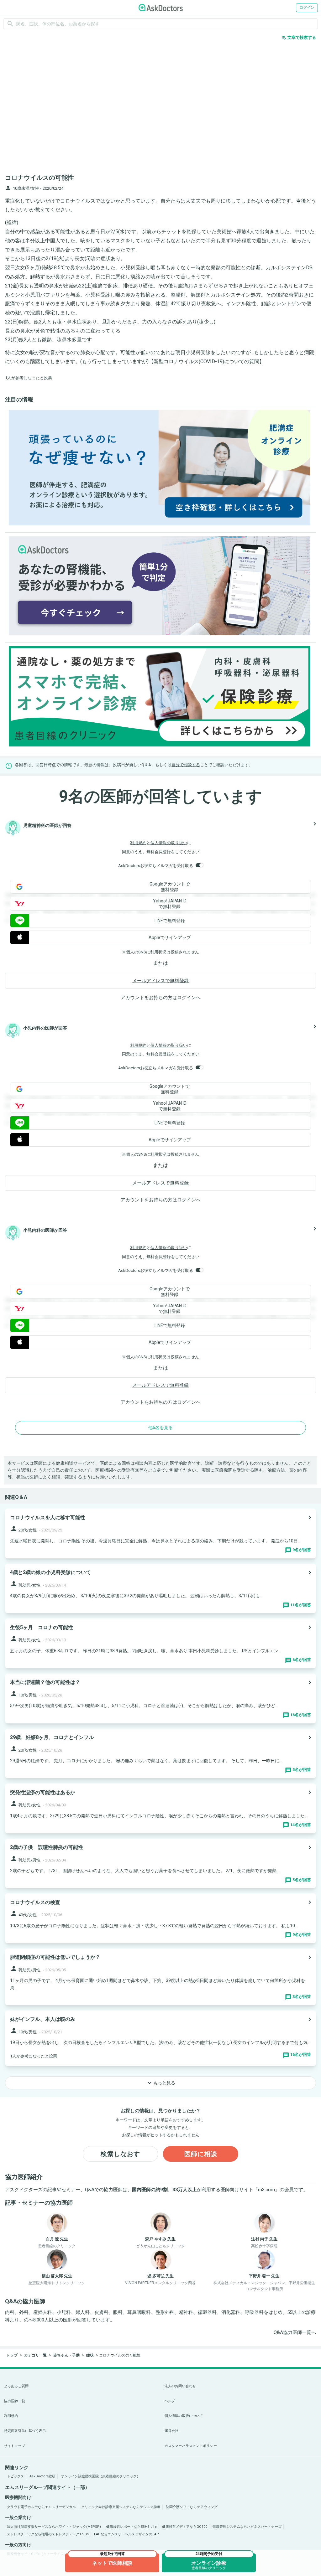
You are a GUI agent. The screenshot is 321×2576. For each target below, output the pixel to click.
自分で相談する (186, 765)
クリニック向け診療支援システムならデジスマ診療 (121, 2507)
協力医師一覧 (15, 2401)
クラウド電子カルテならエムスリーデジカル (41, 2507)
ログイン (307, 8)
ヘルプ (170, 2401)
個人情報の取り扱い (169, 843)
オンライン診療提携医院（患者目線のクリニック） (100, 2476)
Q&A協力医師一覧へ (295, 2332)
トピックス (16, 2476)
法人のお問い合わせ (180, 2386)
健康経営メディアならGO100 (185, 2527)
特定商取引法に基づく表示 (25, 2431)
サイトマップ (15, 2446)
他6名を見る (160, 1427)
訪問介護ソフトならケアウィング (192, 2507)
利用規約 (138, 843)
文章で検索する (299, 38)
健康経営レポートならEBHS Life (132, 2527)
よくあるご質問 (16, 2386)
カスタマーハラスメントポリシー (191, 2446)
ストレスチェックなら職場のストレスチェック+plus (48, 2534)
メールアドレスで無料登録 (160, 981)
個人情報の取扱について (184, 2416)
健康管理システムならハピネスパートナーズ (247, 2527)
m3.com (266, 2190)
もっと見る (160, 2083)
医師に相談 (201, 2154)
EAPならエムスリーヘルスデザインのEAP (126, 2534)
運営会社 (171, 2431)
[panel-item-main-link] (160, 1533)
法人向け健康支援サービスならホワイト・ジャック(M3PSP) (54, 2527)
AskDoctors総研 (42, 2476)
